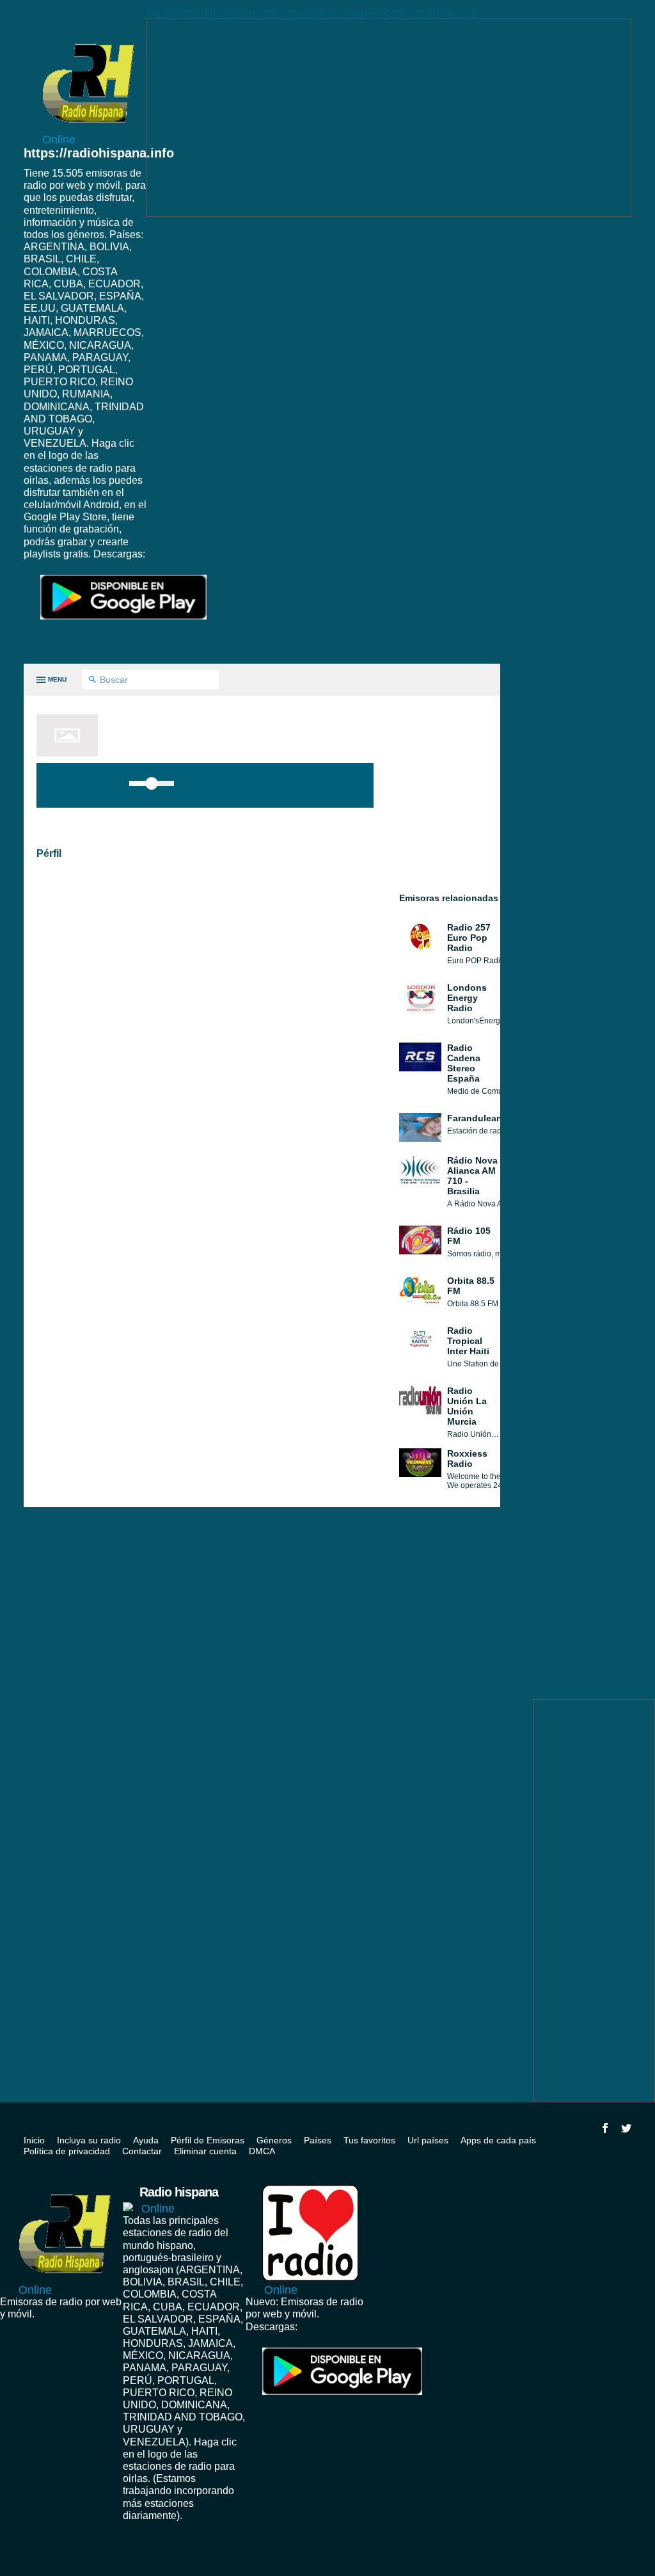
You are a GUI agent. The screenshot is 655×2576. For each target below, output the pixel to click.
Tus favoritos (369, 2140)
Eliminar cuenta (205, 2151)
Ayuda (146, 2140)
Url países (428, 2140)
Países (318, 2140)
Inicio (34, 2140)
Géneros (274, 2140)
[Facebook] (605, 2128)
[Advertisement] (389, 118)
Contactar (142, 2151)
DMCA (262, 2151)
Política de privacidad (67, 2151)
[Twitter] (626, 2128)
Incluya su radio (89, 2140)
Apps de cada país (498, 2140)
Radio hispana (179, 2200)
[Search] (92, 680)
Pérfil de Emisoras (208, 2140)
